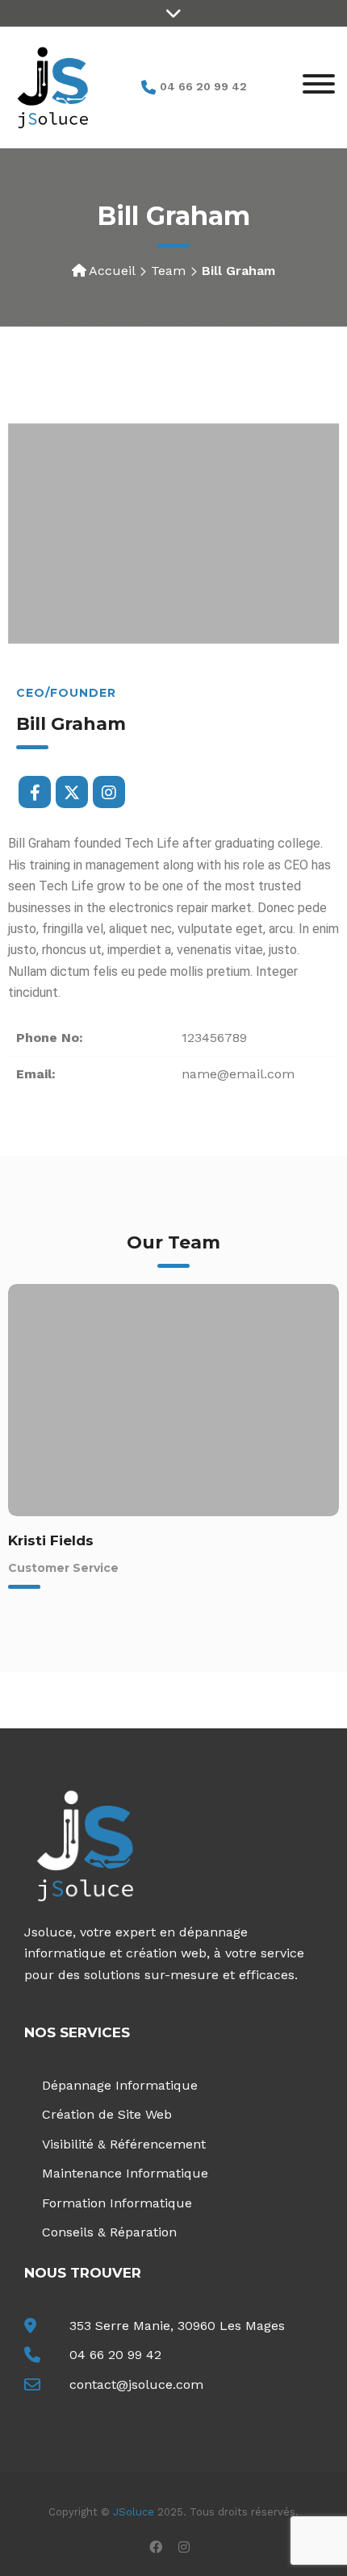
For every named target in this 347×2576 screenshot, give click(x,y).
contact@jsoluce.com (136, 2384)
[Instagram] (109, 792)
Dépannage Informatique (120, 2085)
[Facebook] (35, 792)
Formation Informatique (117, 2203)
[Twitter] (72, 792)
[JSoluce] (52, 86)
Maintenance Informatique (125, 2173)
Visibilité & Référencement (124, 2144)
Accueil (112, 271)
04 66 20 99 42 (115, 2355)
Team (168, 271)
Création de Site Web (107, 2114)
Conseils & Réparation (109, 2232)
